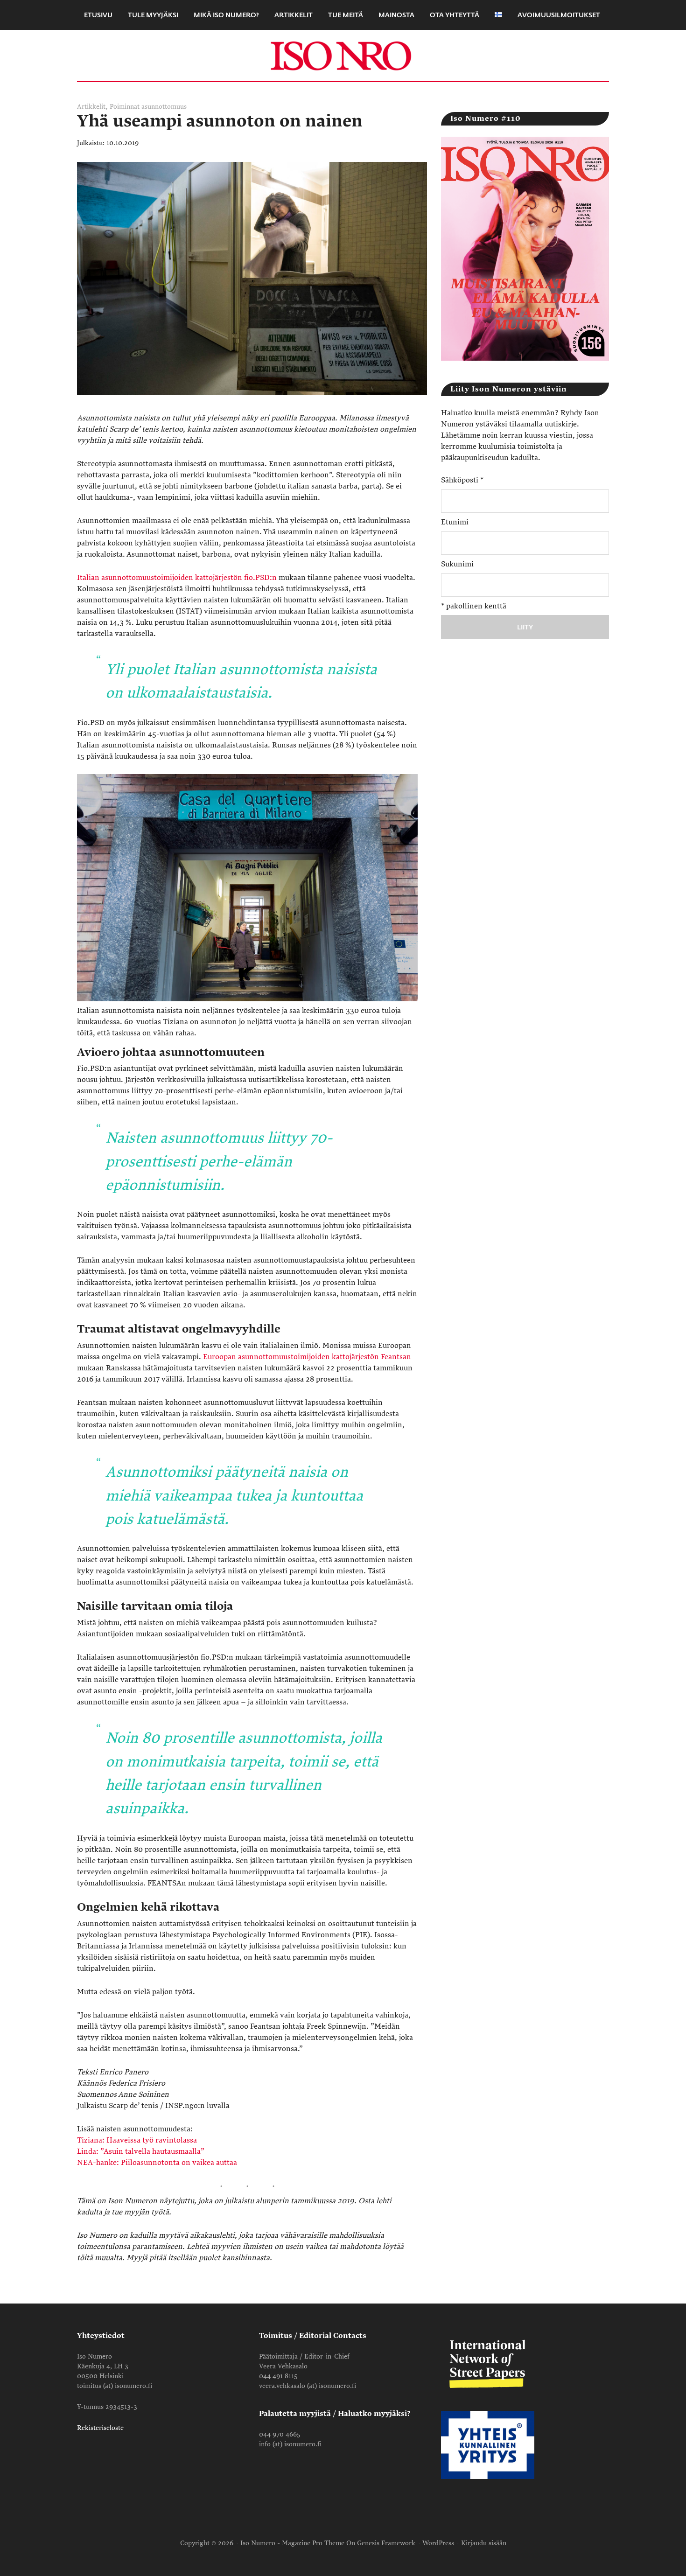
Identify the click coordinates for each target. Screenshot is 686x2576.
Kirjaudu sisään (484, 2543)
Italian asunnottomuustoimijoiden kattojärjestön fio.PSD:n (177, 578)
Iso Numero (343, 56)
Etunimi (455, 522)
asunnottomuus (164, 107)
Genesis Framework (386, 2543)
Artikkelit (91, 107)
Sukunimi (457, 564)
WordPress (438, 2543)
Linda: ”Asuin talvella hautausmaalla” (141, 2151)
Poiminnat (125, 107)
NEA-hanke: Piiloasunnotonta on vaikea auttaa (157, 2163)
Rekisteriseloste (100, 2428)
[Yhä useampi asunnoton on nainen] (252, 407)
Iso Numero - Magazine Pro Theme (292, 2543)
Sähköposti (462, 480)
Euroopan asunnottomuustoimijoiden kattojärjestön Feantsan (307, 1357)
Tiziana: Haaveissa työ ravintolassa (137, 2140)
